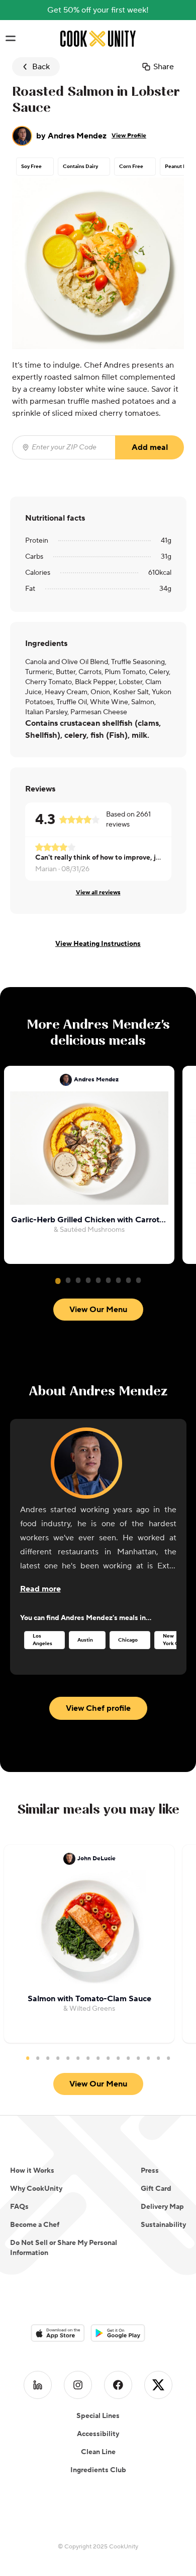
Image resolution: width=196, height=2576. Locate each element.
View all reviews (98, 893)
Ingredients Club (98, 2470)
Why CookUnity (36, 2189)
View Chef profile (98, 1708)
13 (148, 2058)
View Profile (129, 136)
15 (168, 2058)
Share (164, 67)
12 (138, 2058)
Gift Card (156, 2189)
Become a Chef (35, 2225)
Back (41, 67)
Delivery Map (162, 2207)
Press (150, 2171)
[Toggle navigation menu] (10, 39)
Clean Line (98, 2452)
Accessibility (98, 2434)
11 (128, 2058)
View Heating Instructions (98, 944)
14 (158, 2058)
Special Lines (98, 2416)
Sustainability (163, 2225)
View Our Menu (98, 1310)
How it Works (32, 2171)
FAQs (19, 2207)
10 (118, 2058)
